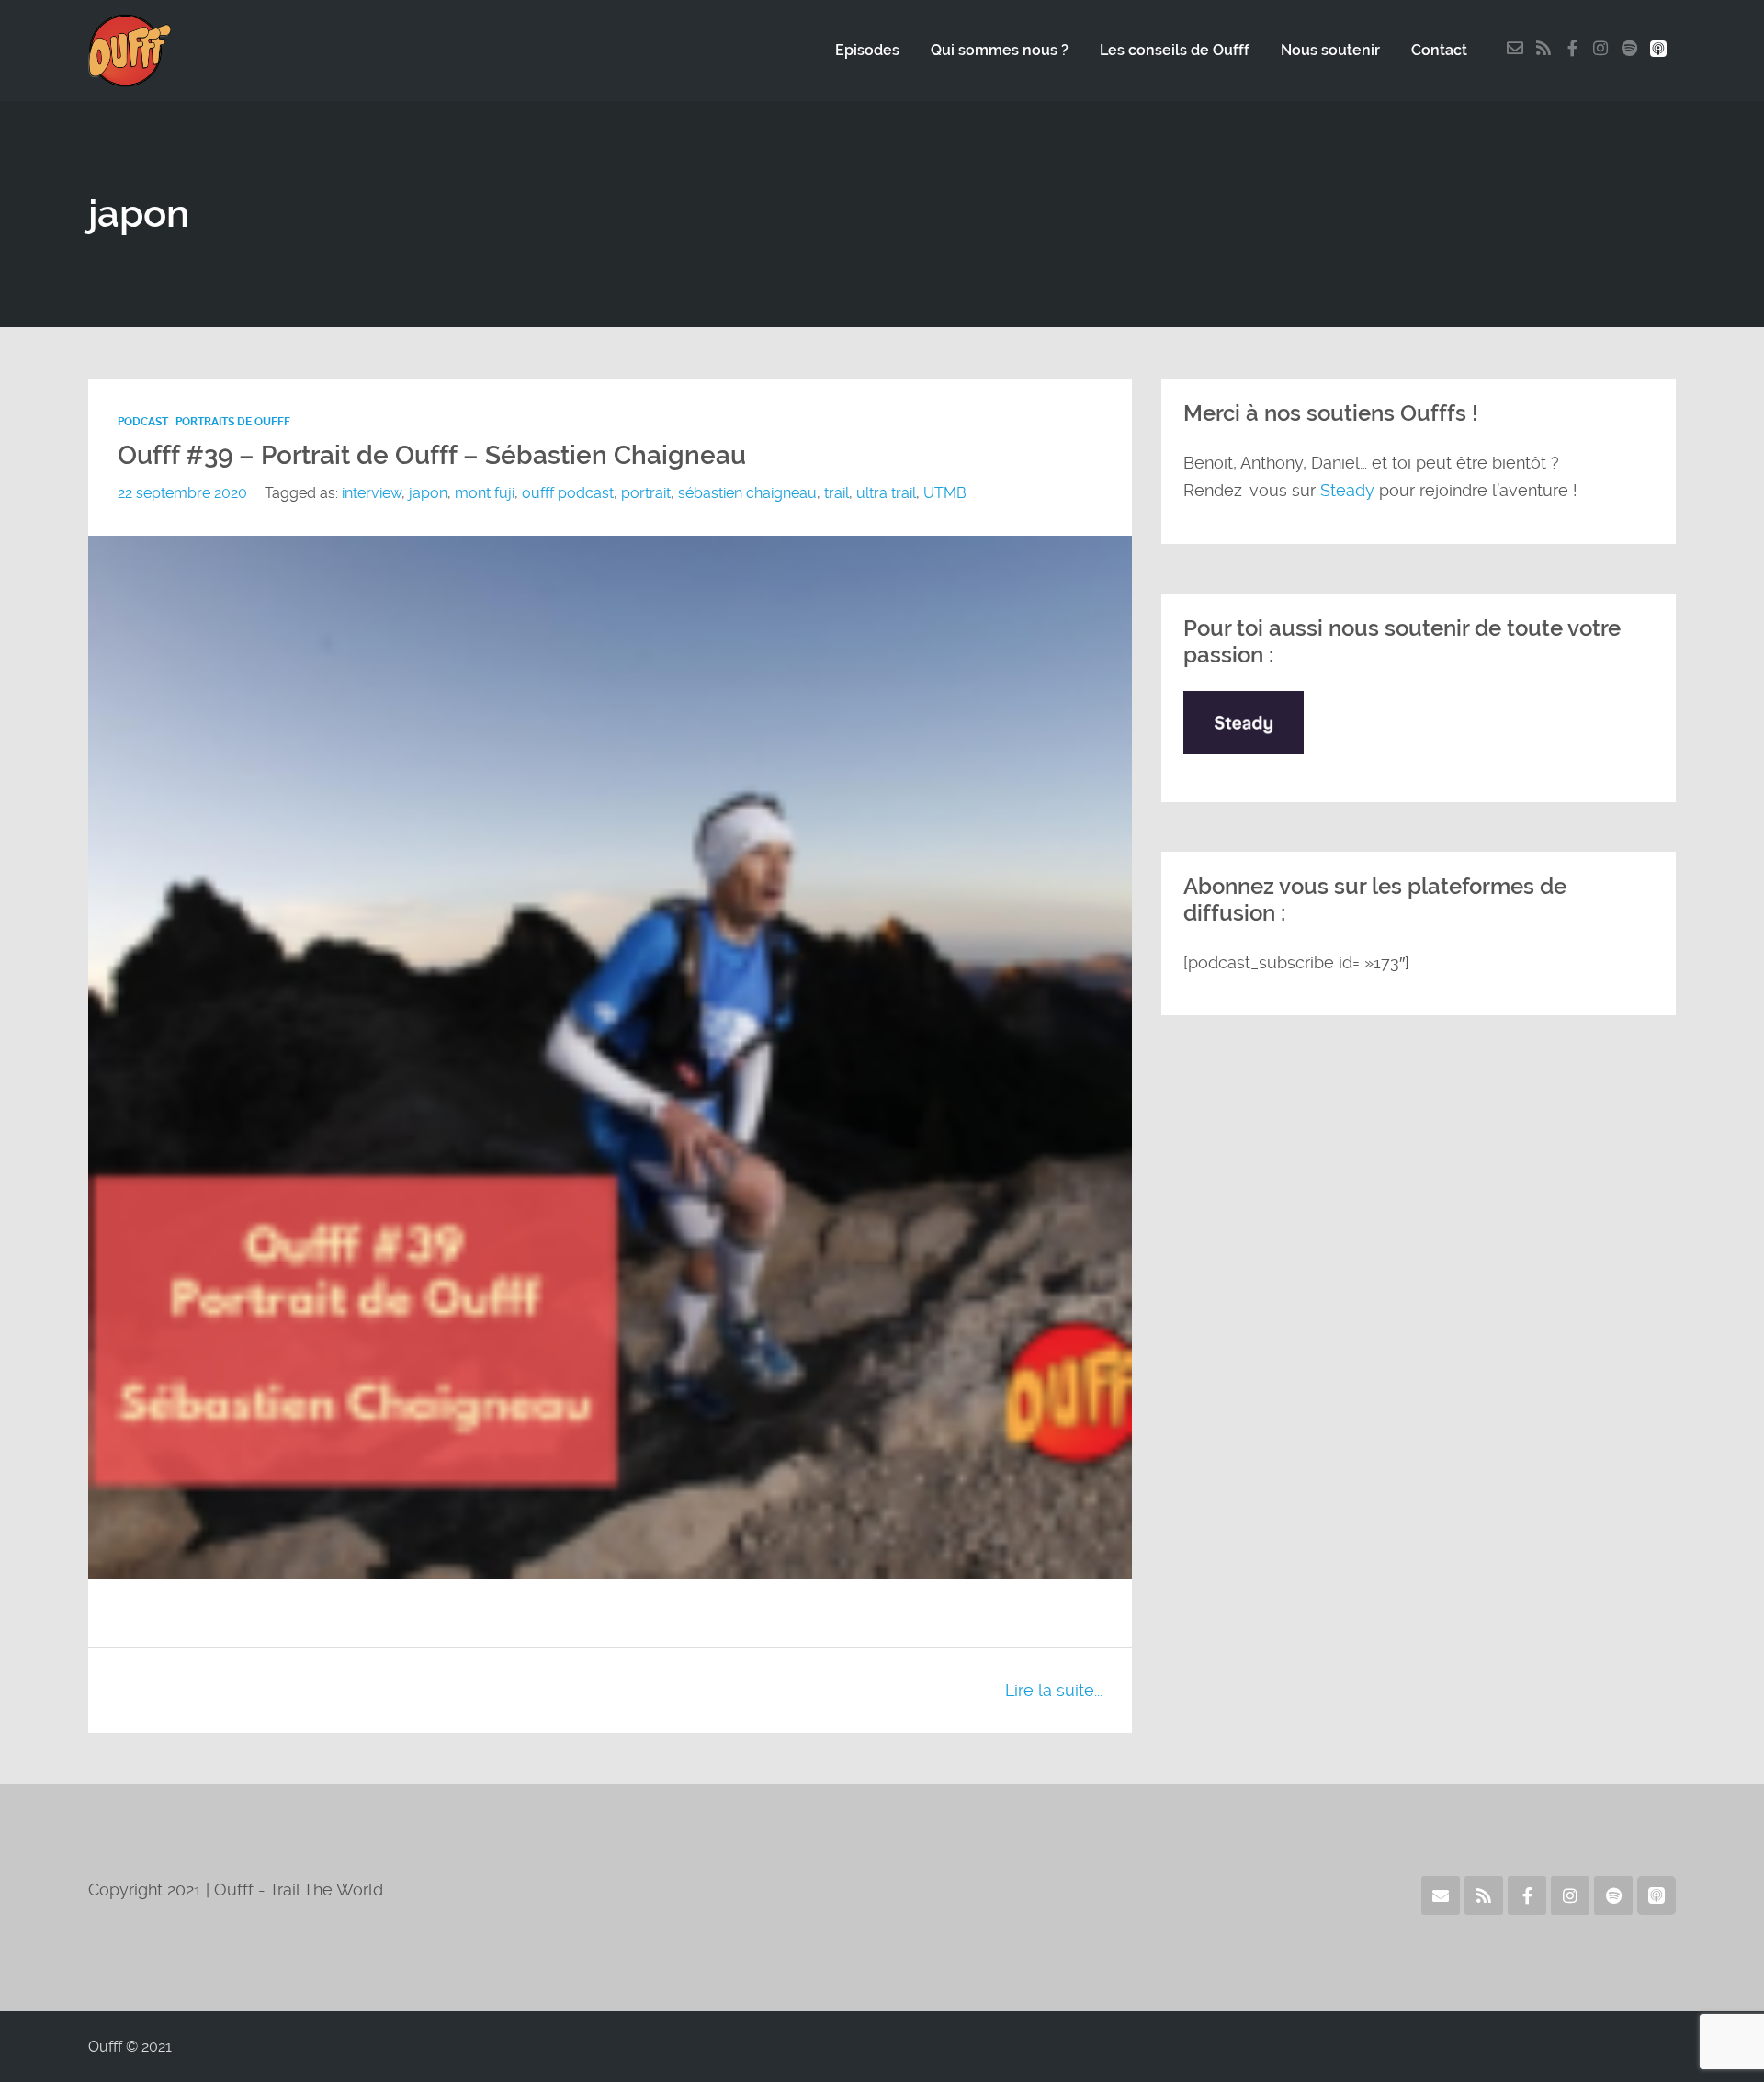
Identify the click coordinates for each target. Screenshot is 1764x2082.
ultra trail (886, 493)
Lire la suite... (1054, 1690)
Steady (1347, 490)
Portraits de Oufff (233, 422)
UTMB (945, 493)
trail (837, 493)
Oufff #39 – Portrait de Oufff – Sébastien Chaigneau (432, 455)
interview (372, 493)
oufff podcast (568, 493)
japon (428, 493)
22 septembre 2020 (182, 493)
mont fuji (485, 493)
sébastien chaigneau (747, 493)
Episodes (867, 50)
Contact (1439, 50)
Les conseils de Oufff (1175, 50)
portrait (646, 493)
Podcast (143, 422)
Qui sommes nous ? (1000, 50)
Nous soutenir (1330, 50)
